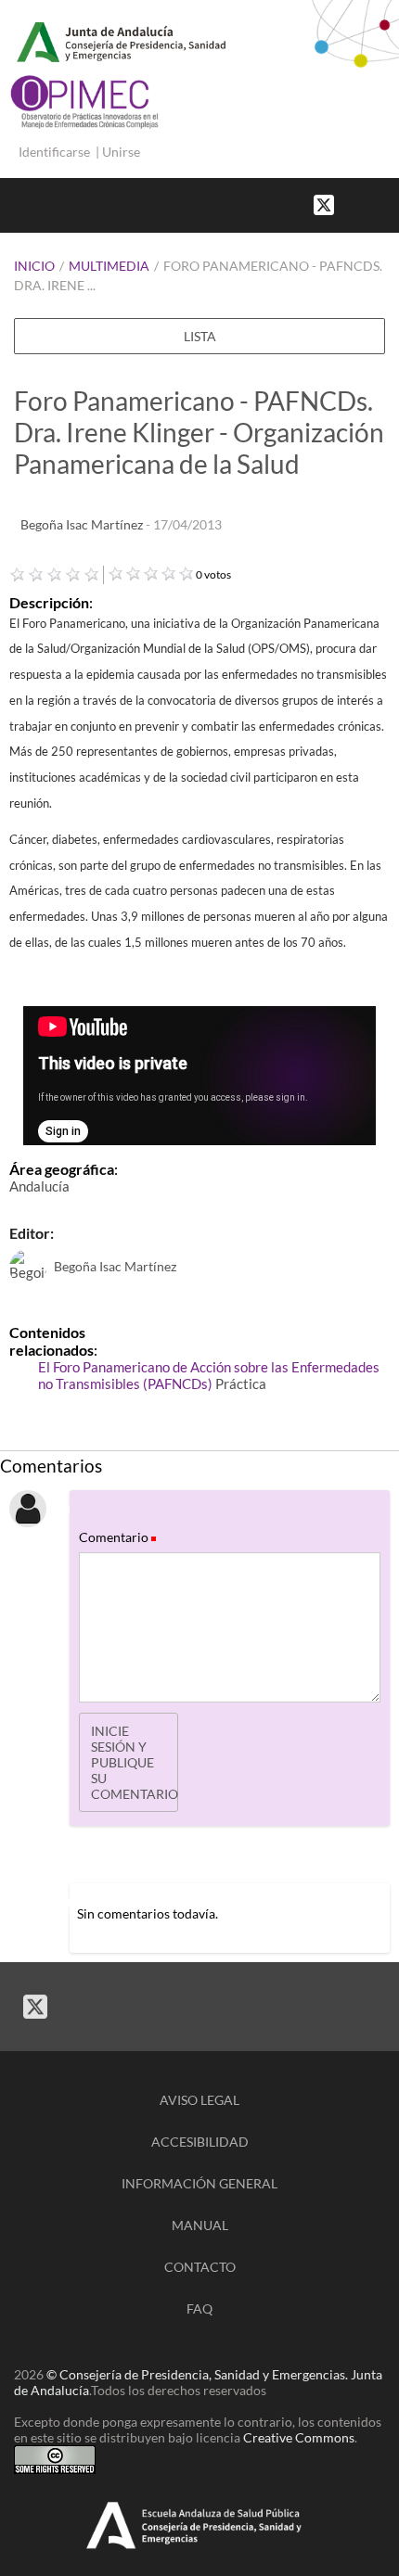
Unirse (121, 152)
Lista (200, 336)
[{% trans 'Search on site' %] (390, 204)
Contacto (200, 2267)
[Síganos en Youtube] (371, 204)
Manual (200, 2225)
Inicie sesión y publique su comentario (135, 1762)
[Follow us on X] (324, 204)
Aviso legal (199, 2100)
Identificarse (54, 152)
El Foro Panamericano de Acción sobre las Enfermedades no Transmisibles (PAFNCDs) (209, 1375)
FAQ (199, 2308)
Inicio (34, 266)
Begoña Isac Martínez (83, 524)
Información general (199, 2183)
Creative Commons (299, 2437)
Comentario (116, 1537)
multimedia (109, 266)
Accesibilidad (200, 2142)
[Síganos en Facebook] (353, 204)
